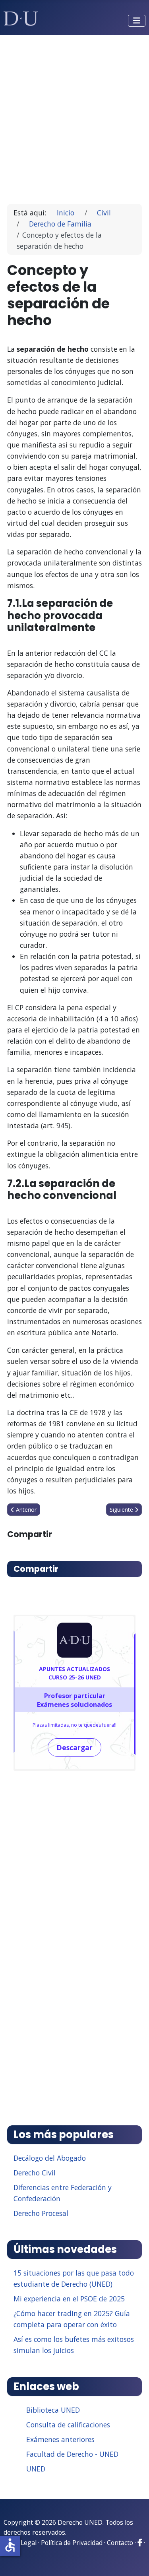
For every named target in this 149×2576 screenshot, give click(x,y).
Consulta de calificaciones (68, 2425)
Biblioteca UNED (53, 2410)
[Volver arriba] (134, 2560)
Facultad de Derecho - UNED (72, 2454)
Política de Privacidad (72, 2543)
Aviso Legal (20, 2543)
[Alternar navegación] (137, 21)
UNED (36, 2469)
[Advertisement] (74, 116)
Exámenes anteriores (60, 2439)
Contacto (120, 2543)
